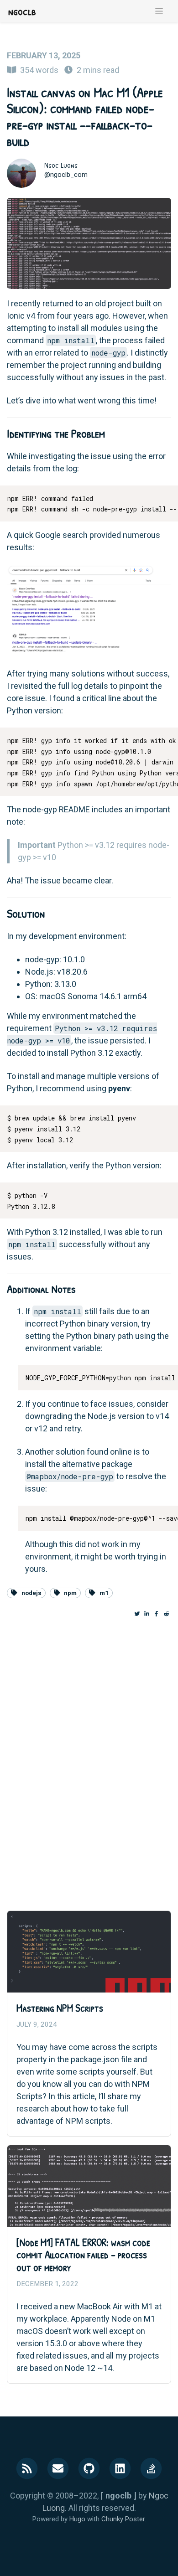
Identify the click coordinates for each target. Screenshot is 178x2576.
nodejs (31, 1593)
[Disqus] (89, 1756)
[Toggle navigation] (159, 11)
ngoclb (22, 11)
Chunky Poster (123, 2519)
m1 (104, 1593)
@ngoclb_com (66, 175)
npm (70, 1593)
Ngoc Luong (61, 165)
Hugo (77, 2519)
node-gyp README (56, 809)
